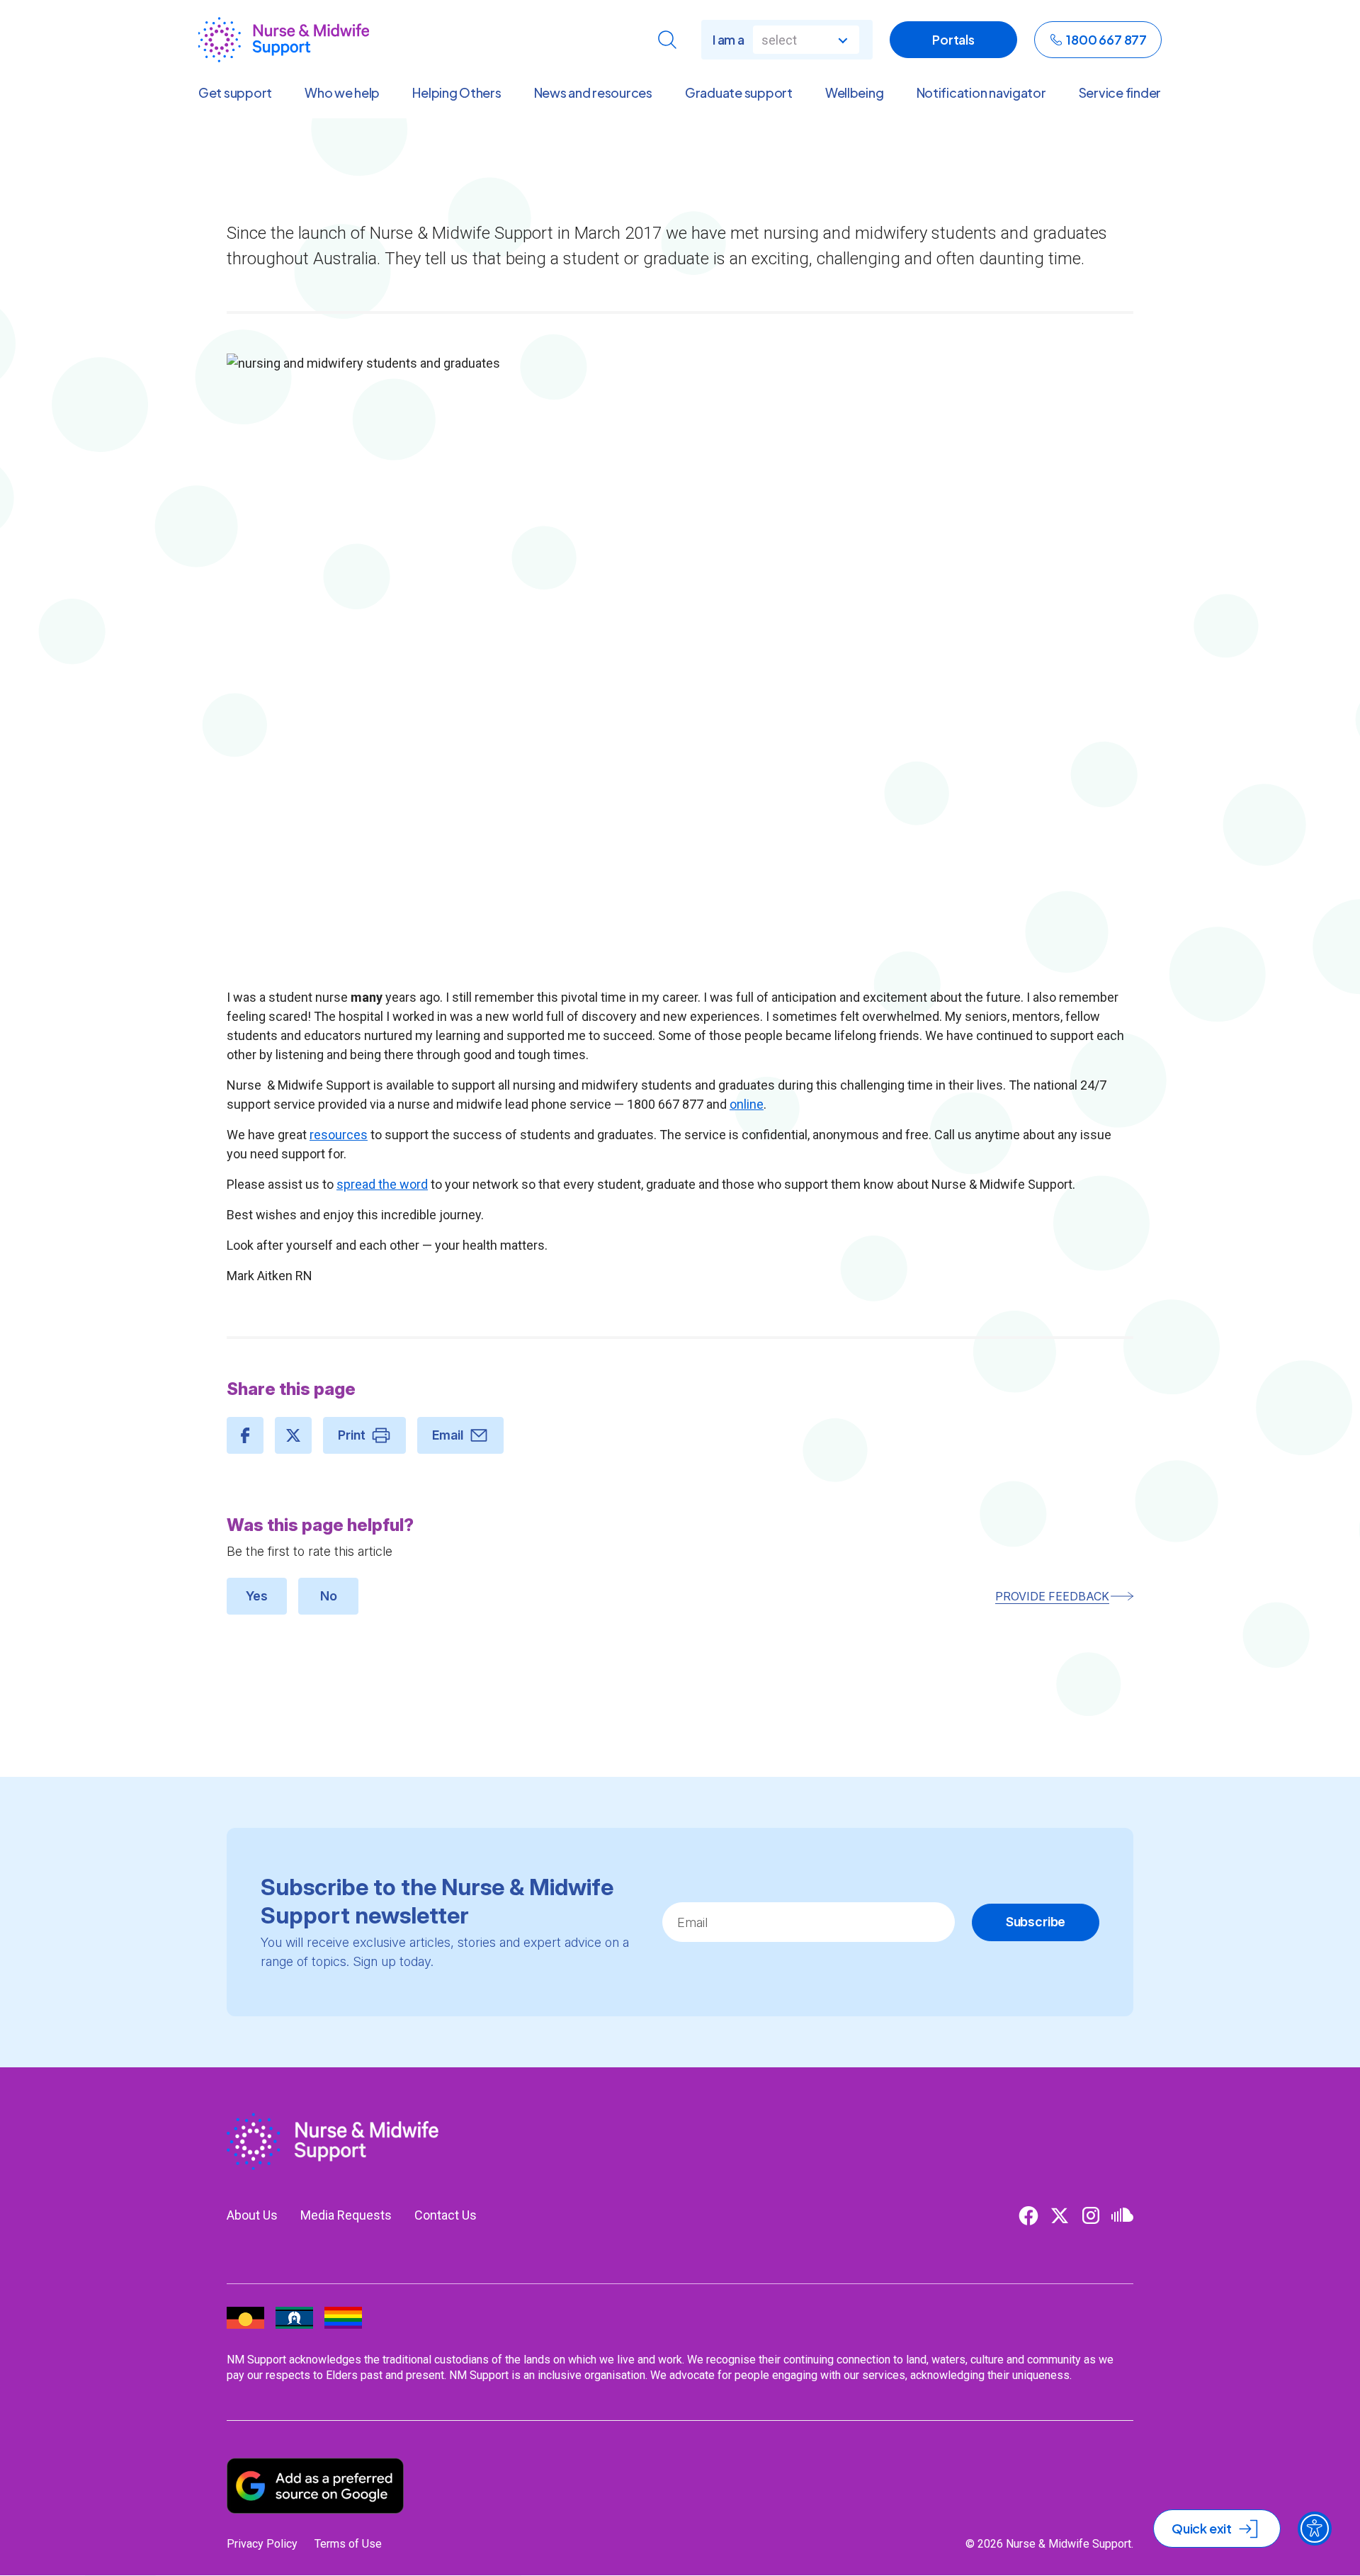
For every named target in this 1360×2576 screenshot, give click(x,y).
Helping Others (457, 93)
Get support (235, 93)
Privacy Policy (262, 2544)
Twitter (1060, 2215)
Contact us (446, 2215)
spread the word (382, 1184)
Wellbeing (855, 93)
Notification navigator (981, 93)
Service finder (1120, 93)
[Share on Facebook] (245, 1435)
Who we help (342, 93)
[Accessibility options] (1315, 2529)
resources (339, 1135)
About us (252, 2215)
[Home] (284, 40)
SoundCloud (1122, 2215)
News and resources (593, 93)
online (747, 1104)
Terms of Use (348, 2544)
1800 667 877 (1106, 39)
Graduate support (739, 93)
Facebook (1028, 2215)
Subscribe (1036, 1922)
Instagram (1091, 2215)
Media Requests (346, 2215)
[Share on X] (293, 1435)
